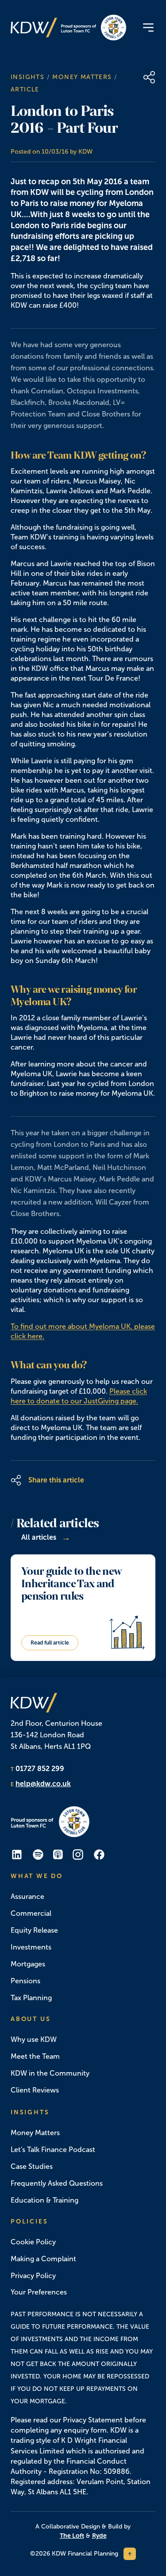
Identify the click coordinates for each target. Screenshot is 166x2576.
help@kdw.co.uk (43, 1784)
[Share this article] (149, 77)
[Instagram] (78, 1855)
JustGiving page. (111, 1401)
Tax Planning (31, 1998)
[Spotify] (38, 1855)
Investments (31, 1947)
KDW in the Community (50, 2073)
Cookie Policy (33, 2242)
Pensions (25, 1981)
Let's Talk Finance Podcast (53, 2150)
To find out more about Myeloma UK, (72, 1326)
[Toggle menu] (148, 28)
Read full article (50, 1643)
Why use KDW (34, 2039)
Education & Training (44, 2200)
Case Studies (32, 2166)
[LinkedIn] (17, 1855)
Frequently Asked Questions (57, 2183)
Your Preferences (39, 2292)
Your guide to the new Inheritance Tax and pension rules (71, 1584)
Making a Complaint (43, 2259)
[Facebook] (99, 1855)
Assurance (27, 1896)
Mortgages (28, 1964)
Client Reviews (35, 2090)
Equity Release (34, 1930)
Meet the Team (35, 2056)
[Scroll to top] (130, 2554)
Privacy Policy (33, 2276)
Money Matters (82, 77)
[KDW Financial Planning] (34, 28)
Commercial (31, 1913)
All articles (46, 1538)
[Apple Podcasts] (58, 1855)
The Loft (72, 2536)
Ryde (99, 2536)
